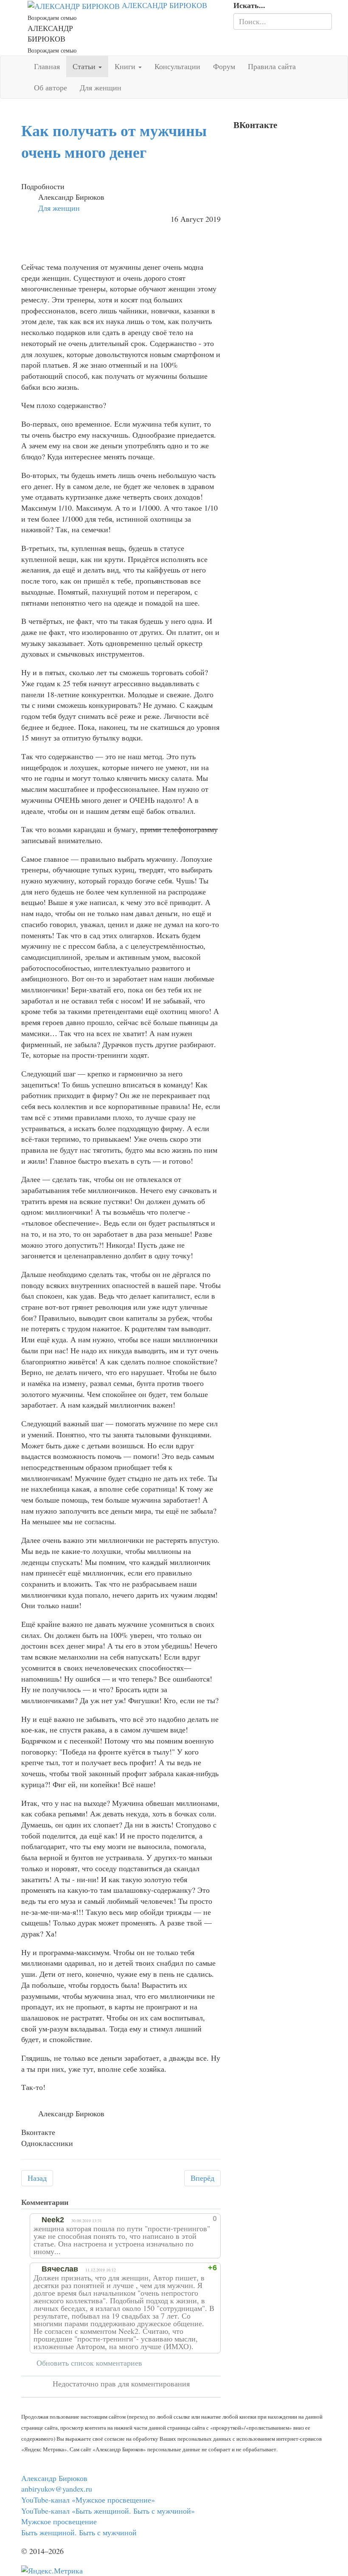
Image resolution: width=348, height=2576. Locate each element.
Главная (47, 66)
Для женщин (101, 87)
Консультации (177, 66)
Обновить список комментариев (89, 2363)
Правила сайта (272, 66)
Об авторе (51, 87)
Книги (126, 66)
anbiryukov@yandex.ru (57, 2489)
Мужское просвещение (59, 2521)
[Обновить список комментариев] (78, 2202)
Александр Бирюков (54, 2478)
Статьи (85, 66)
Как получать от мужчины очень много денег (114, 141)
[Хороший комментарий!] (174, 2218)
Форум (224, 66)
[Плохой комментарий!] (182, 2218)
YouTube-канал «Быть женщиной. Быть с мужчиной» (108, 2511)
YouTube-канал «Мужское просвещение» (88, 2500)
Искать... (249, 5)
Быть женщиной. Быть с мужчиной (79, 2532)
